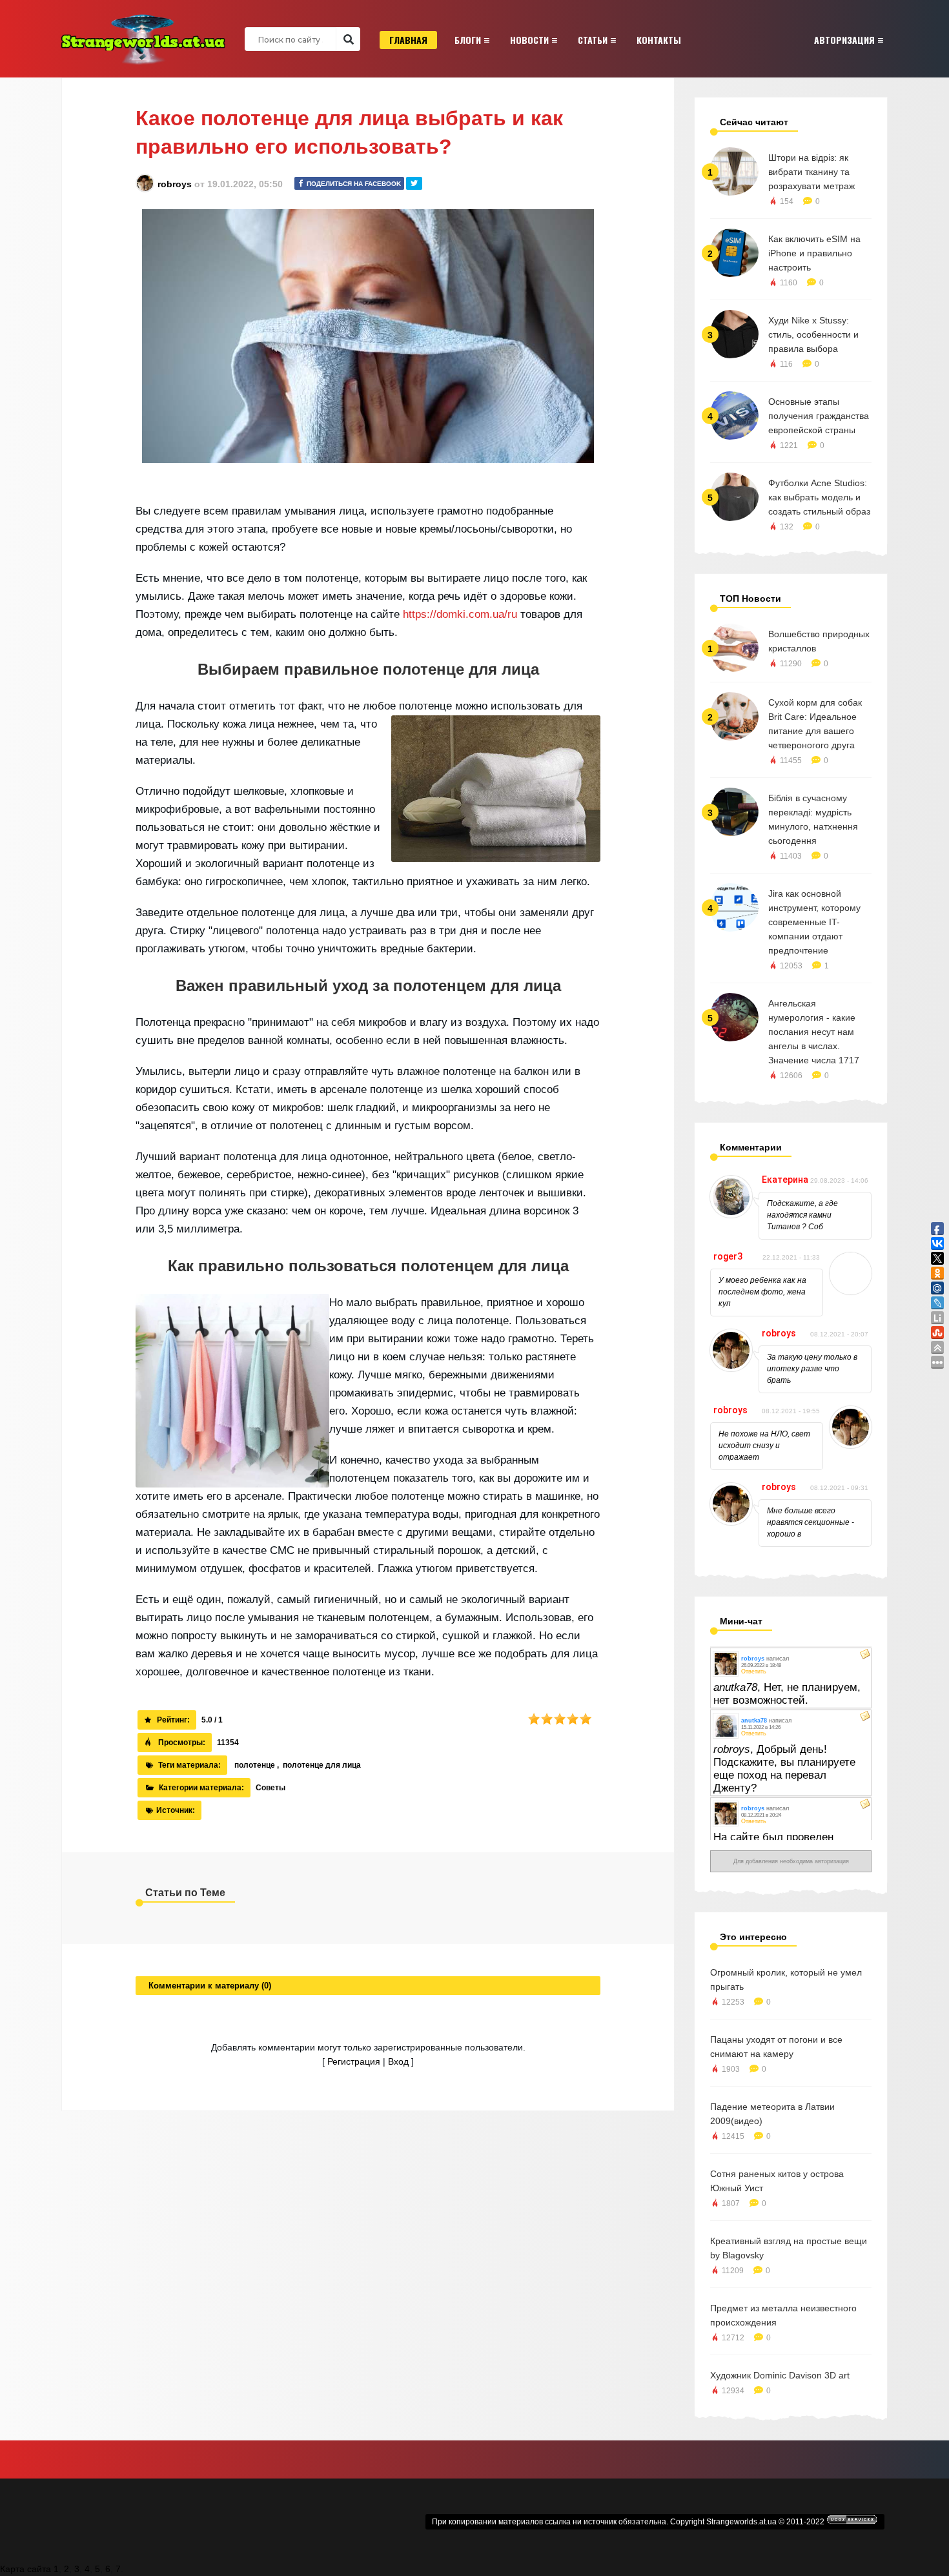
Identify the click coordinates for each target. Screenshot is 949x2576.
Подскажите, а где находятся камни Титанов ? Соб (802, 1215)
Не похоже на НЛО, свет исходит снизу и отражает (764, 1446)
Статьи (593, 40)
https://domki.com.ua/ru (460, 614)
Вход (398, 2061)
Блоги (468, 40)
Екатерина (785, 1180)
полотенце (255, 1765)
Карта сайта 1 (29, 2569)
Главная (408, 40)
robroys (175, 184)
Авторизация (844, 40)
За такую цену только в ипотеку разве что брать (812, 1369)
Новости (529, 40)
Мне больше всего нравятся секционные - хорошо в (811, 1522)
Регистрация (354, 2061)
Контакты (659, 40)
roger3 (728, 1256)
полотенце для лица (322, 1765)
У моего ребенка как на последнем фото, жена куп (762, 1292)
